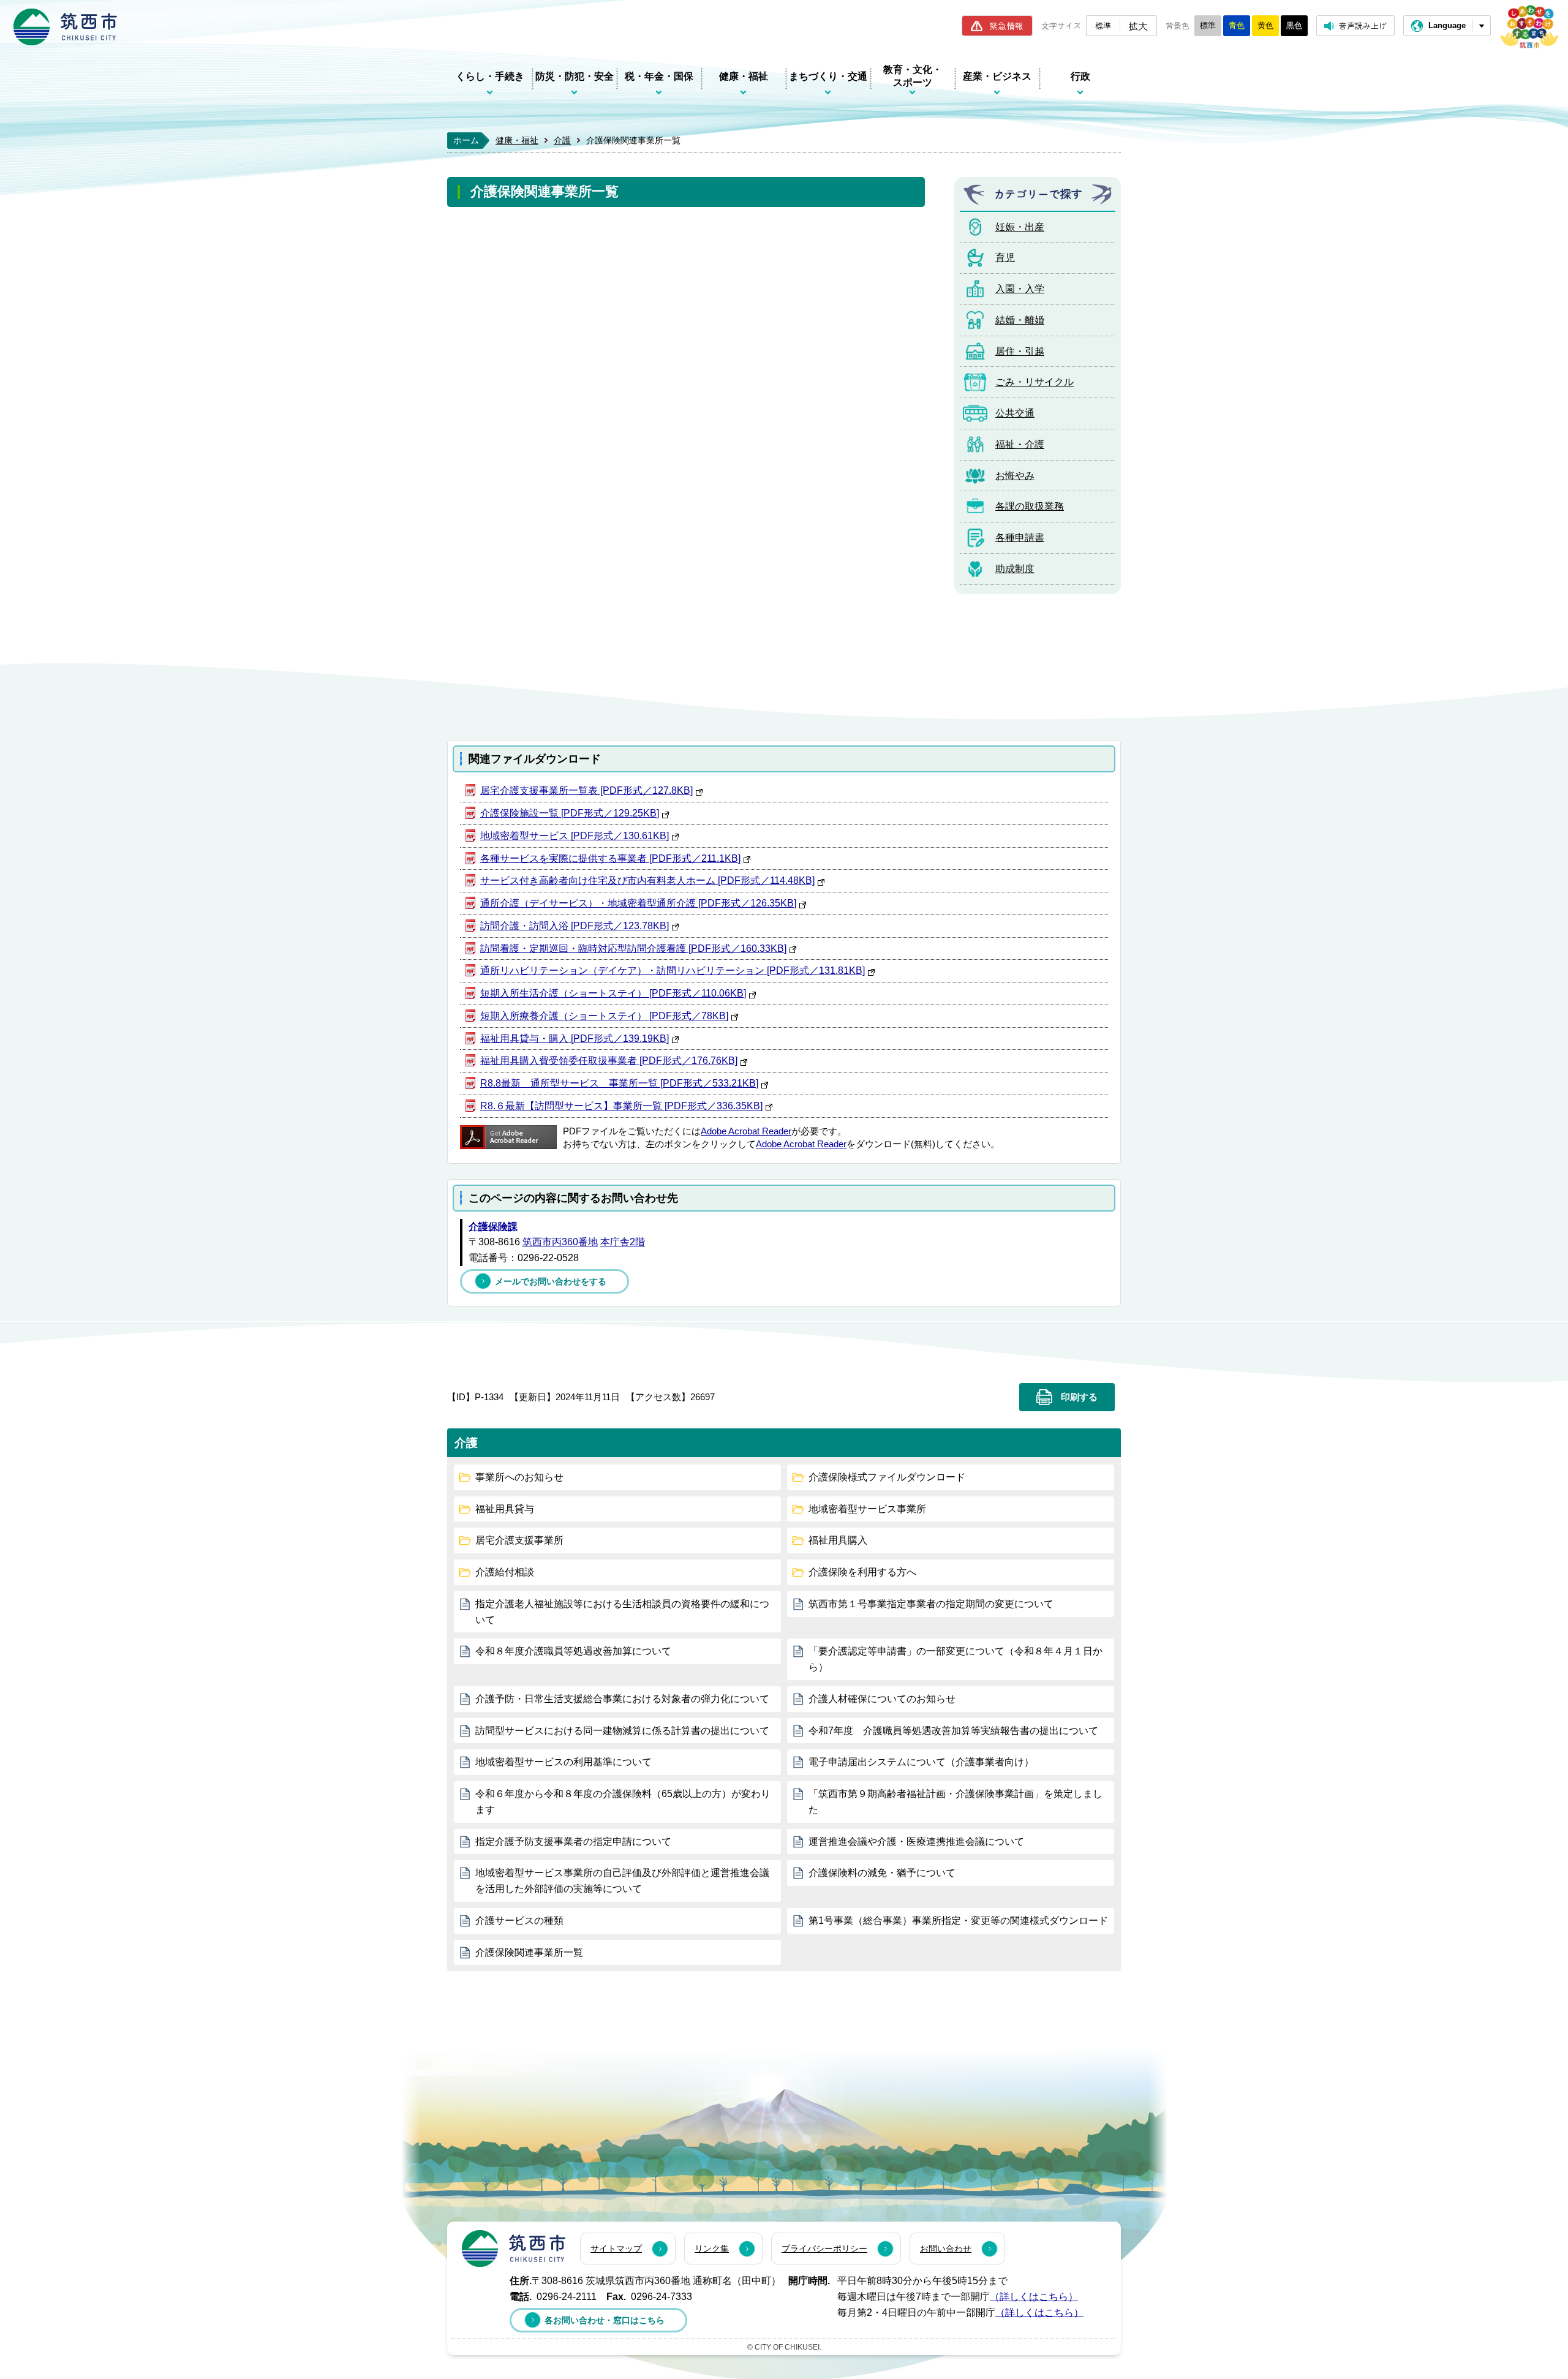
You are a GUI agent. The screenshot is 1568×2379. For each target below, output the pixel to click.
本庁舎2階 (623, 1242)
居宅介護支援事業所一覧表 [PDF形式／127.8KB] (586, 790)
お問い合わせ (946, 2249)
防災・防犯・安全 (575, 76)
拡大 (1138, 26)
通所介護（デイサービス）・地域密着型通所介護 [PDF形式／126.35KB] (638, 903)
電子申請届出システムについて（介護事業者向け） (921, 1762)
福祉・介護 (1020, 444)
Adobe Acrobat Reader (746, 1131)
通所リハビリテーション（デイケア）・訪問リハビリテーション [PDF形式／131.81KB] (673, 971)
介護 (562, 140)
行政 (1080, 76)
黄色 (1265, 25)
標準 (1103, 25)
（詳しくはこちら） (1034, 2297)
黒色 (1294, 25)
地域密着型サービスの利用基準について (563, 1762)
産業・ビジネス (997, 76)
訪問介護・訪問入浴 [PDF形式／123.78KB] (575, 926)
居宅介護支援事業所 (519, 1540)
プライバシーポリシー (824, 2249)
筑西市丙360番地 (560, 1242)
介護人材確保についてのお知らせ (882, 1699)
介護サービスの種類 (519, 1921)
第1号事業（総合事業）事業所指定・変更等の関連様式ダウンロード (958, 1921)
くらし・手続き (490, 76)
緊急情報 (1006, 26)
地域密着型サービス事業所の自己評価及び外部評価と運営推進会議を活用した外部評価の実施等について (622, 1881)
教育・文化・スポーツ (913, 76)
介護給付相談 (505, 1572)
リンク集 (712, 2249)
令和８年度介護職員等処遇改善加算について (573, 1651)
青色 (1237, 25)
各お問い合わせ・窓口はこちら (605, 2320)
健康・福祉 (744, 76)
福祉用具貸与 (505, 1509)
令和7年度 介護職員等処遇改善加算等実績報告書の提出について (953, 1731)
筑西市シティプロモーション (1529, 27)
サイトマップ (616, 2249)
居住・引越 (1020, 351)
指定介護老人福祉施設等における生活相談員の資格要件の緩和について (622, 1612)
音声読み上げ (1363, 25)
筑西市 (514, 2249)
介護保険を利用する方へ (862, 1572)
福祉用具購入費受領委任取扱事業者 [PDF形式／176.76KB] (609, 1061)
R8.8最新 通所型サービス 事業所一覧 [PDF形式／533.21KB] (619, 1083)
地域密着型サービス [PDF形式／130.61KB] (575, 836)
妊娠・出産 (1020, 227)
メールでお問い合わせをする (551, 1281)
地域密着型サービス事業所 (867, 1509)
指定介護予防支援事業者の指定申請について (573, 1842)
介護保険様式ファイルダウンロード (887, 1477)
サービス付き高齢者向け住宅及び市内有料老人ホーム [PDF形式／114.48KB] (647, 880)
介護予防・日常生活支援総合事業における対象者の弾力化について (622, 1699)
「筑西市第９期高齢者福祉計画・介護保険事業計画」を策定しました (956, 1802)
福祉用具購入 (838, 1540)
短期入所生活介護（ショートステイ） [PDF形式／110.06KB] (613, 993)
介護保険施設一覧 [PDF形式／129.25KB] (570, 813)
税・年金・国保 (659, 76)
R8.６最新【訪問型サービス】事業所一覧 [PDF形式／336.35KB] (621, 1106)
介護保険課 (493, 1227)
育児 (1005, 258)
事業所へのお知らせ (519, 1477)
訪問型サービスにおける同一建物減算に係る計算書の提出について (622, 1731)
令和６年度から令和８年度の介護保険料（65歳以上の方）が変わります (623, 1802)
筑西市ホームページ (65, 27)
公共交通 (1015, 413)
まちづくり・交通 (828, 76)
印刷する (1079, 1397)
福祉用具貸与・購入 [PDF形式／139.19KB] (575, 1039)
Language (1447, 25)
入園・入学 (1020, 289)
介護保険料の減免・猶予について (882, 1873)
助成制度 (1015, 569)
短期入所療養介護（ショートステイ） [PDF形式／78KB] (604, 1016)
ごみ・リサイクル (1035, 382)
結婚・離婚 (1020, 320)
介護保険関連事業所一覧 (529, 1952)
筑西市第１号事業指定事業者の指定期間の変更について (931, 1604)
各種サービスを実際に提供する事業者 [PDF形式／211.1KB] (610, 858)
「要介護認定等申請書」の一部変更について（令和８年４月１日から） (956, 1659)
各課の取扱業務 (1030, 506)
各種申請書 (1020, 537)
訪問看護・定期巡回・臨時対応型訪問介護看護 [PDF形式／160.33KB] (633, 948)
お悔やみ (1015, 476)
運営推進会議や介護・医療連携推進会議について (916, 1842)
